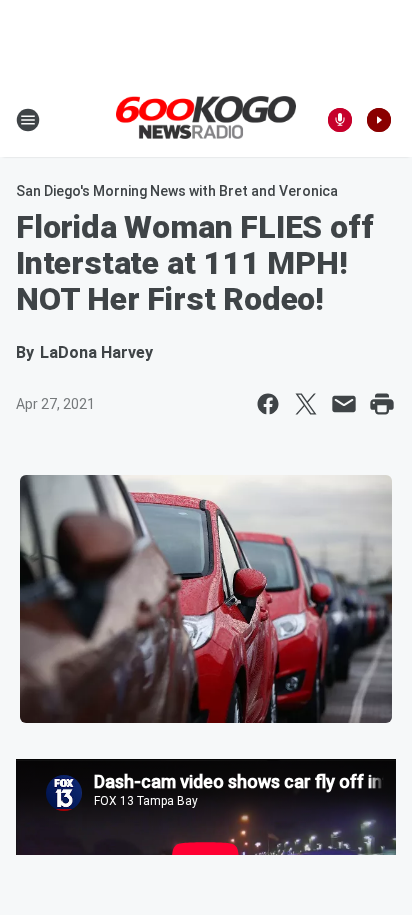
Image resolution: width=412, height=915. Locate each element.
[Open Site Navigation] (28, 120)
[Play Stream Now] (379, 120)
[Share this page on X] (306, 404)
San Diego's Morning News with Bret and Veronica (177, 191)
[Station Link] (206, 119)
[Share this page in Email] (344, 404)
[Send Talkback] (340, 120)
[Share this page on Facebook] (268, 404)
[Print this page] (382, 404)
